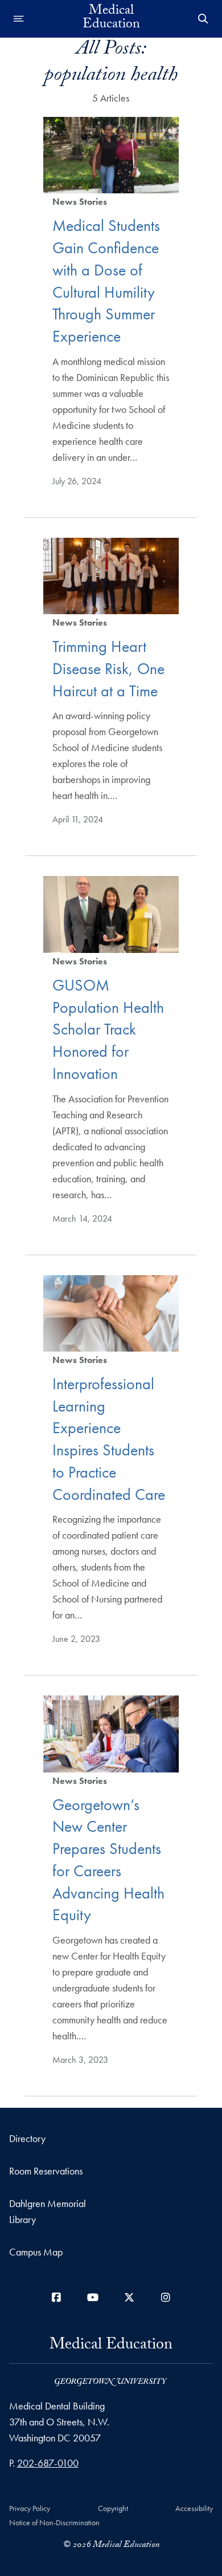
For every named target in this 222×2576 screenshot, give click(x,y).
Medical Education (111, 19)
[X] (129, 2297)
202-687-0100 (48, 2463)
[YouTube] (93, 2297)
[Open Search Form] (203, 19)
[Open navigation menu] (19, 19)
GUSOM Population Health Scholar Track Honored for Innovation (108, 1029)
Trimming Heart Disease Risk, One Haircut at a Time (108, 669)
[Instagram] (166, 2297)
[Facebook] (56, 2297)
